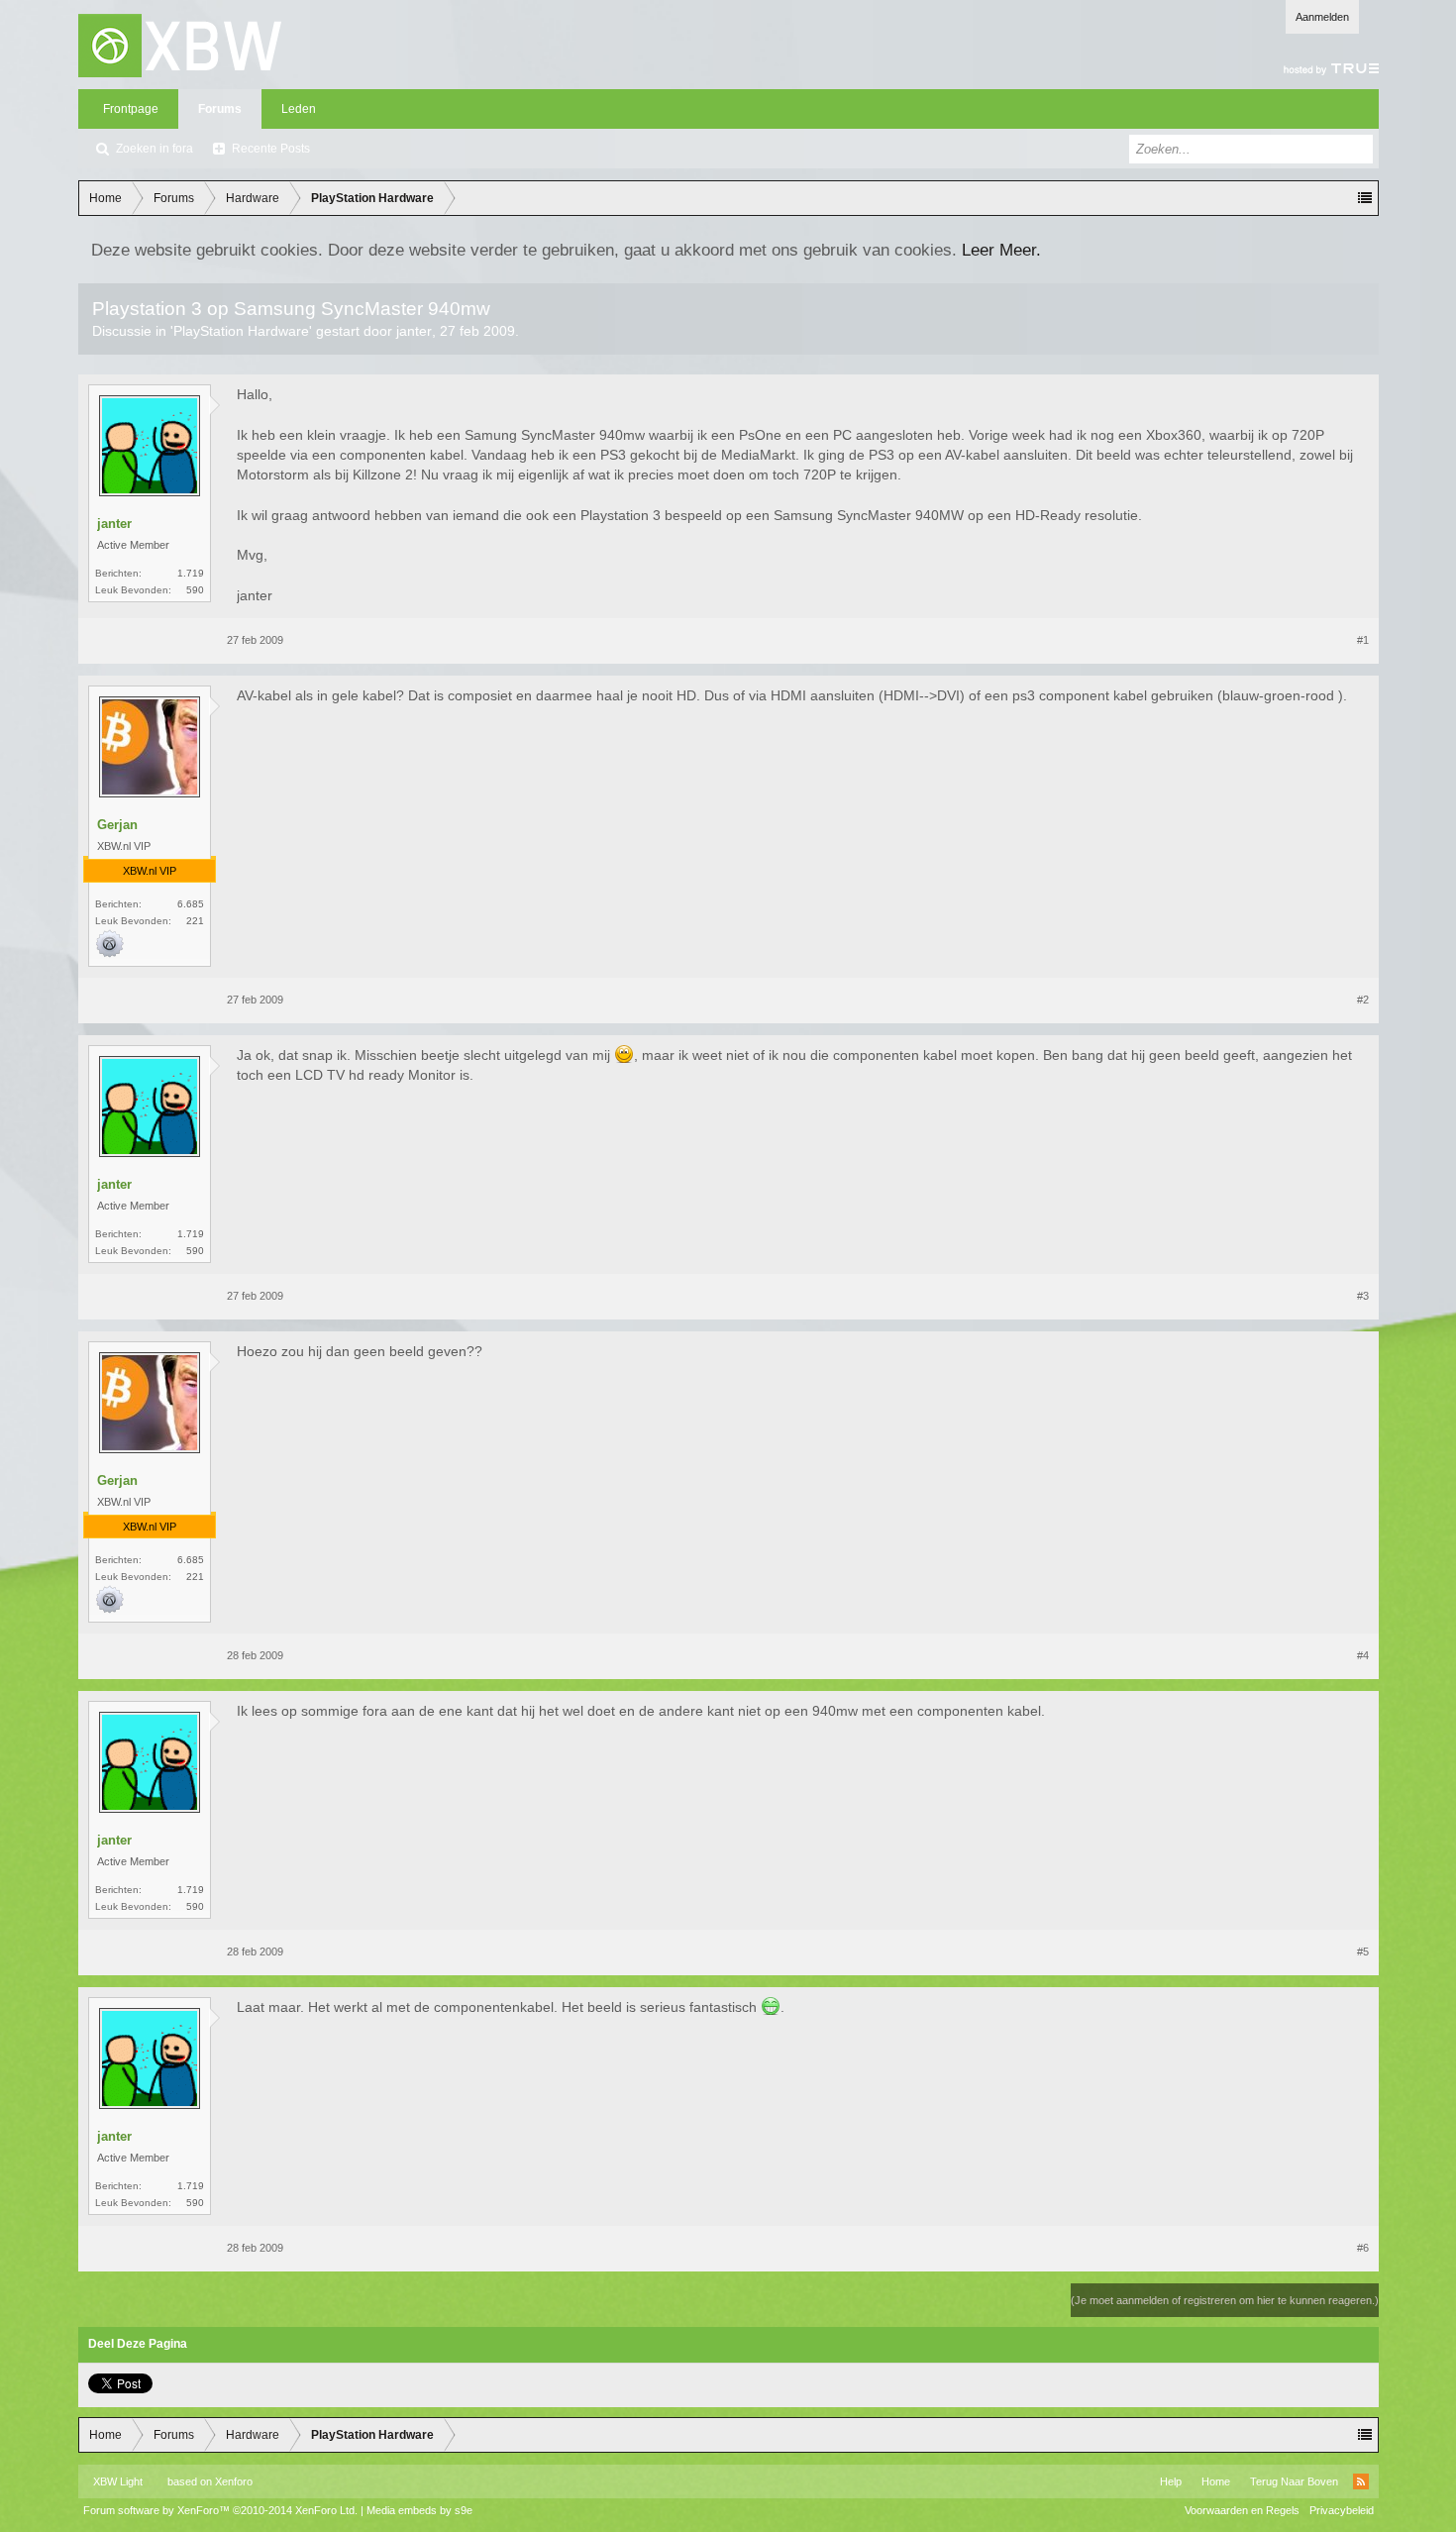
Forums (220, 109)
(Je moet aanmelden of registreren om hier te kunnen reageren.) (1225, 2300)
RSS (1361, 2481)
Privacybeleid (1342, 2510)
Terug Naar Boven (1294, 2481)
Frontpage (131, 109)
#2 (1363, 1000)
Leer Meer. (1001, 250)
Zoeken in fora (155, 149)
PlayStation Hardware (241, 331)
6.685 (191, 904)
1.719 (191, 573)
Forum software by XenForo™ (220, 2510)
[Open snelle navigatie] (1365, 198)
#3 (1363, 1296)
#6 (1363, 2248)
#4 (1363, 1655)
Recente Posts (271, 149)
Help (1171, 2481)
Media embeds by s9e (419, 2510)
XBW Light (118, 2481)
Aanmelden (1322, 17)
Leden (299, 109)
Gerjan (117, 825)
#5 (1363, 1952)
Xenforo (234, 2481)
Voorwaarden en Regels (1242, 2510)
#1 (1363, 640)
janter (414, 331)
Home (1216, 2481)
